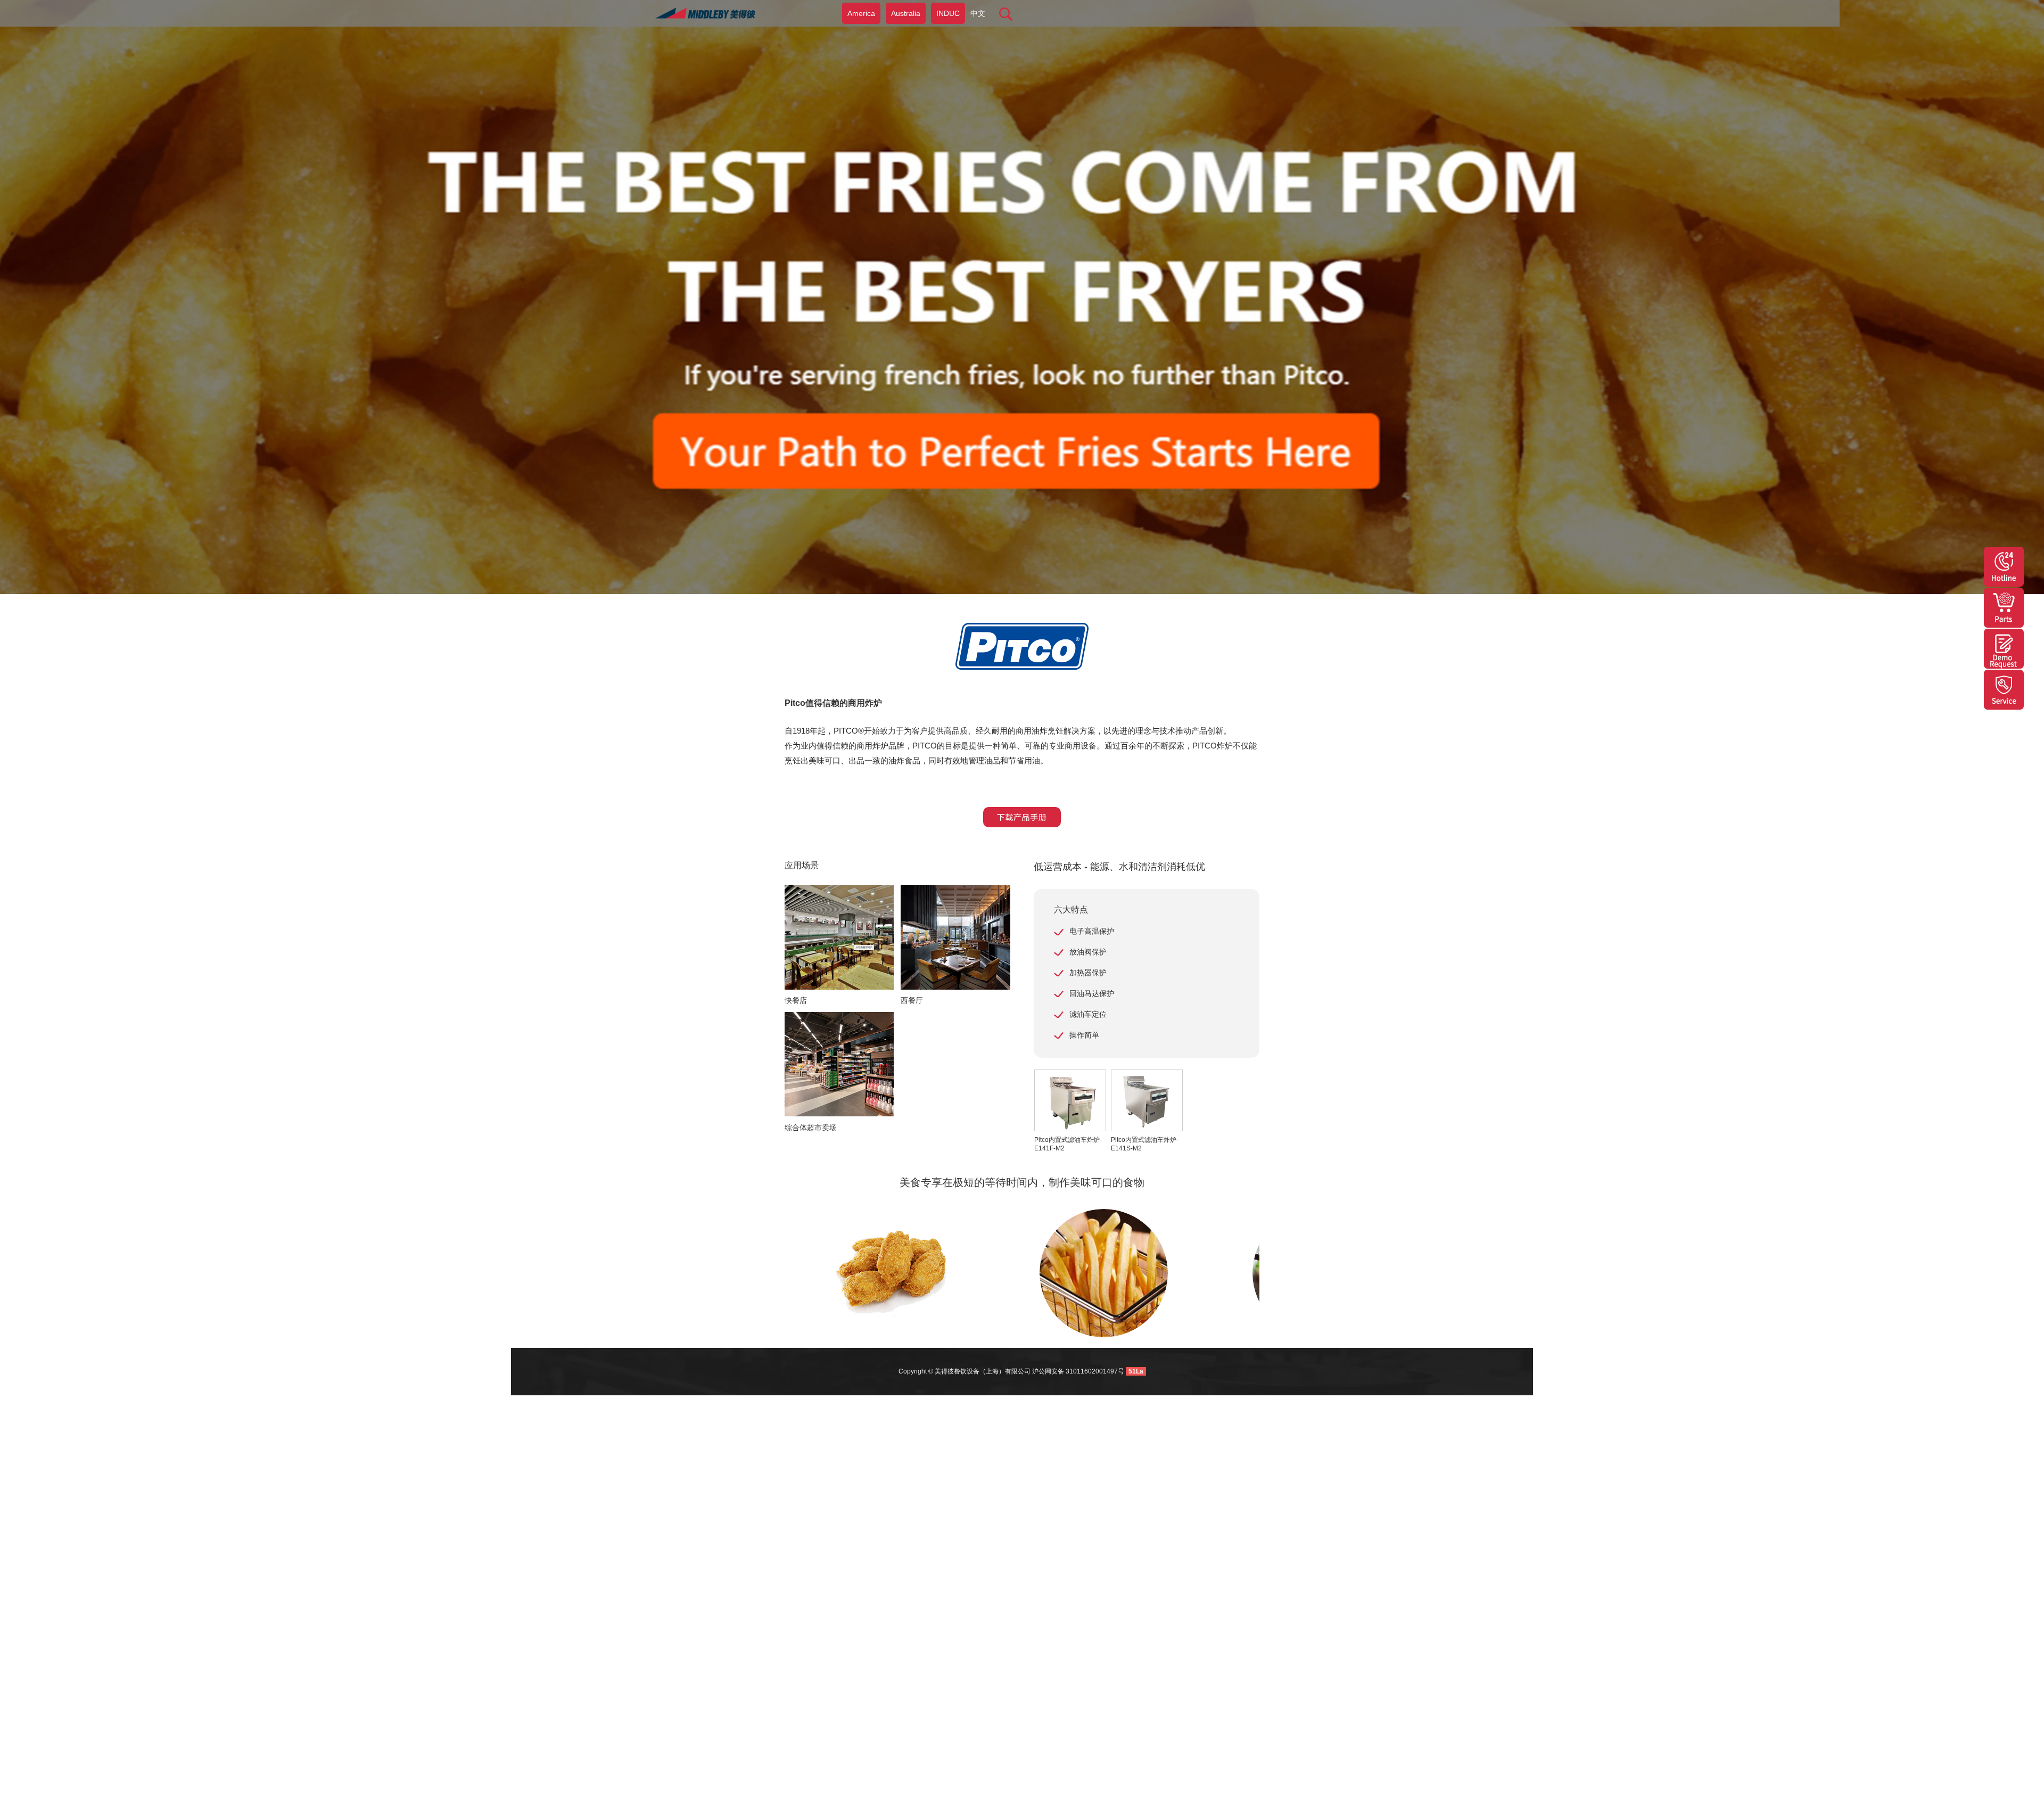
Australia (906, 13)
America (861, 13)
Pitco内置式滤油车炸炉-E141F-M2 (1068, 1144)
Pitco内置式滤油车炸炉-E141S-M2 (1145, 1144)
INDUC (948, 13)
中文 (978, 13)
